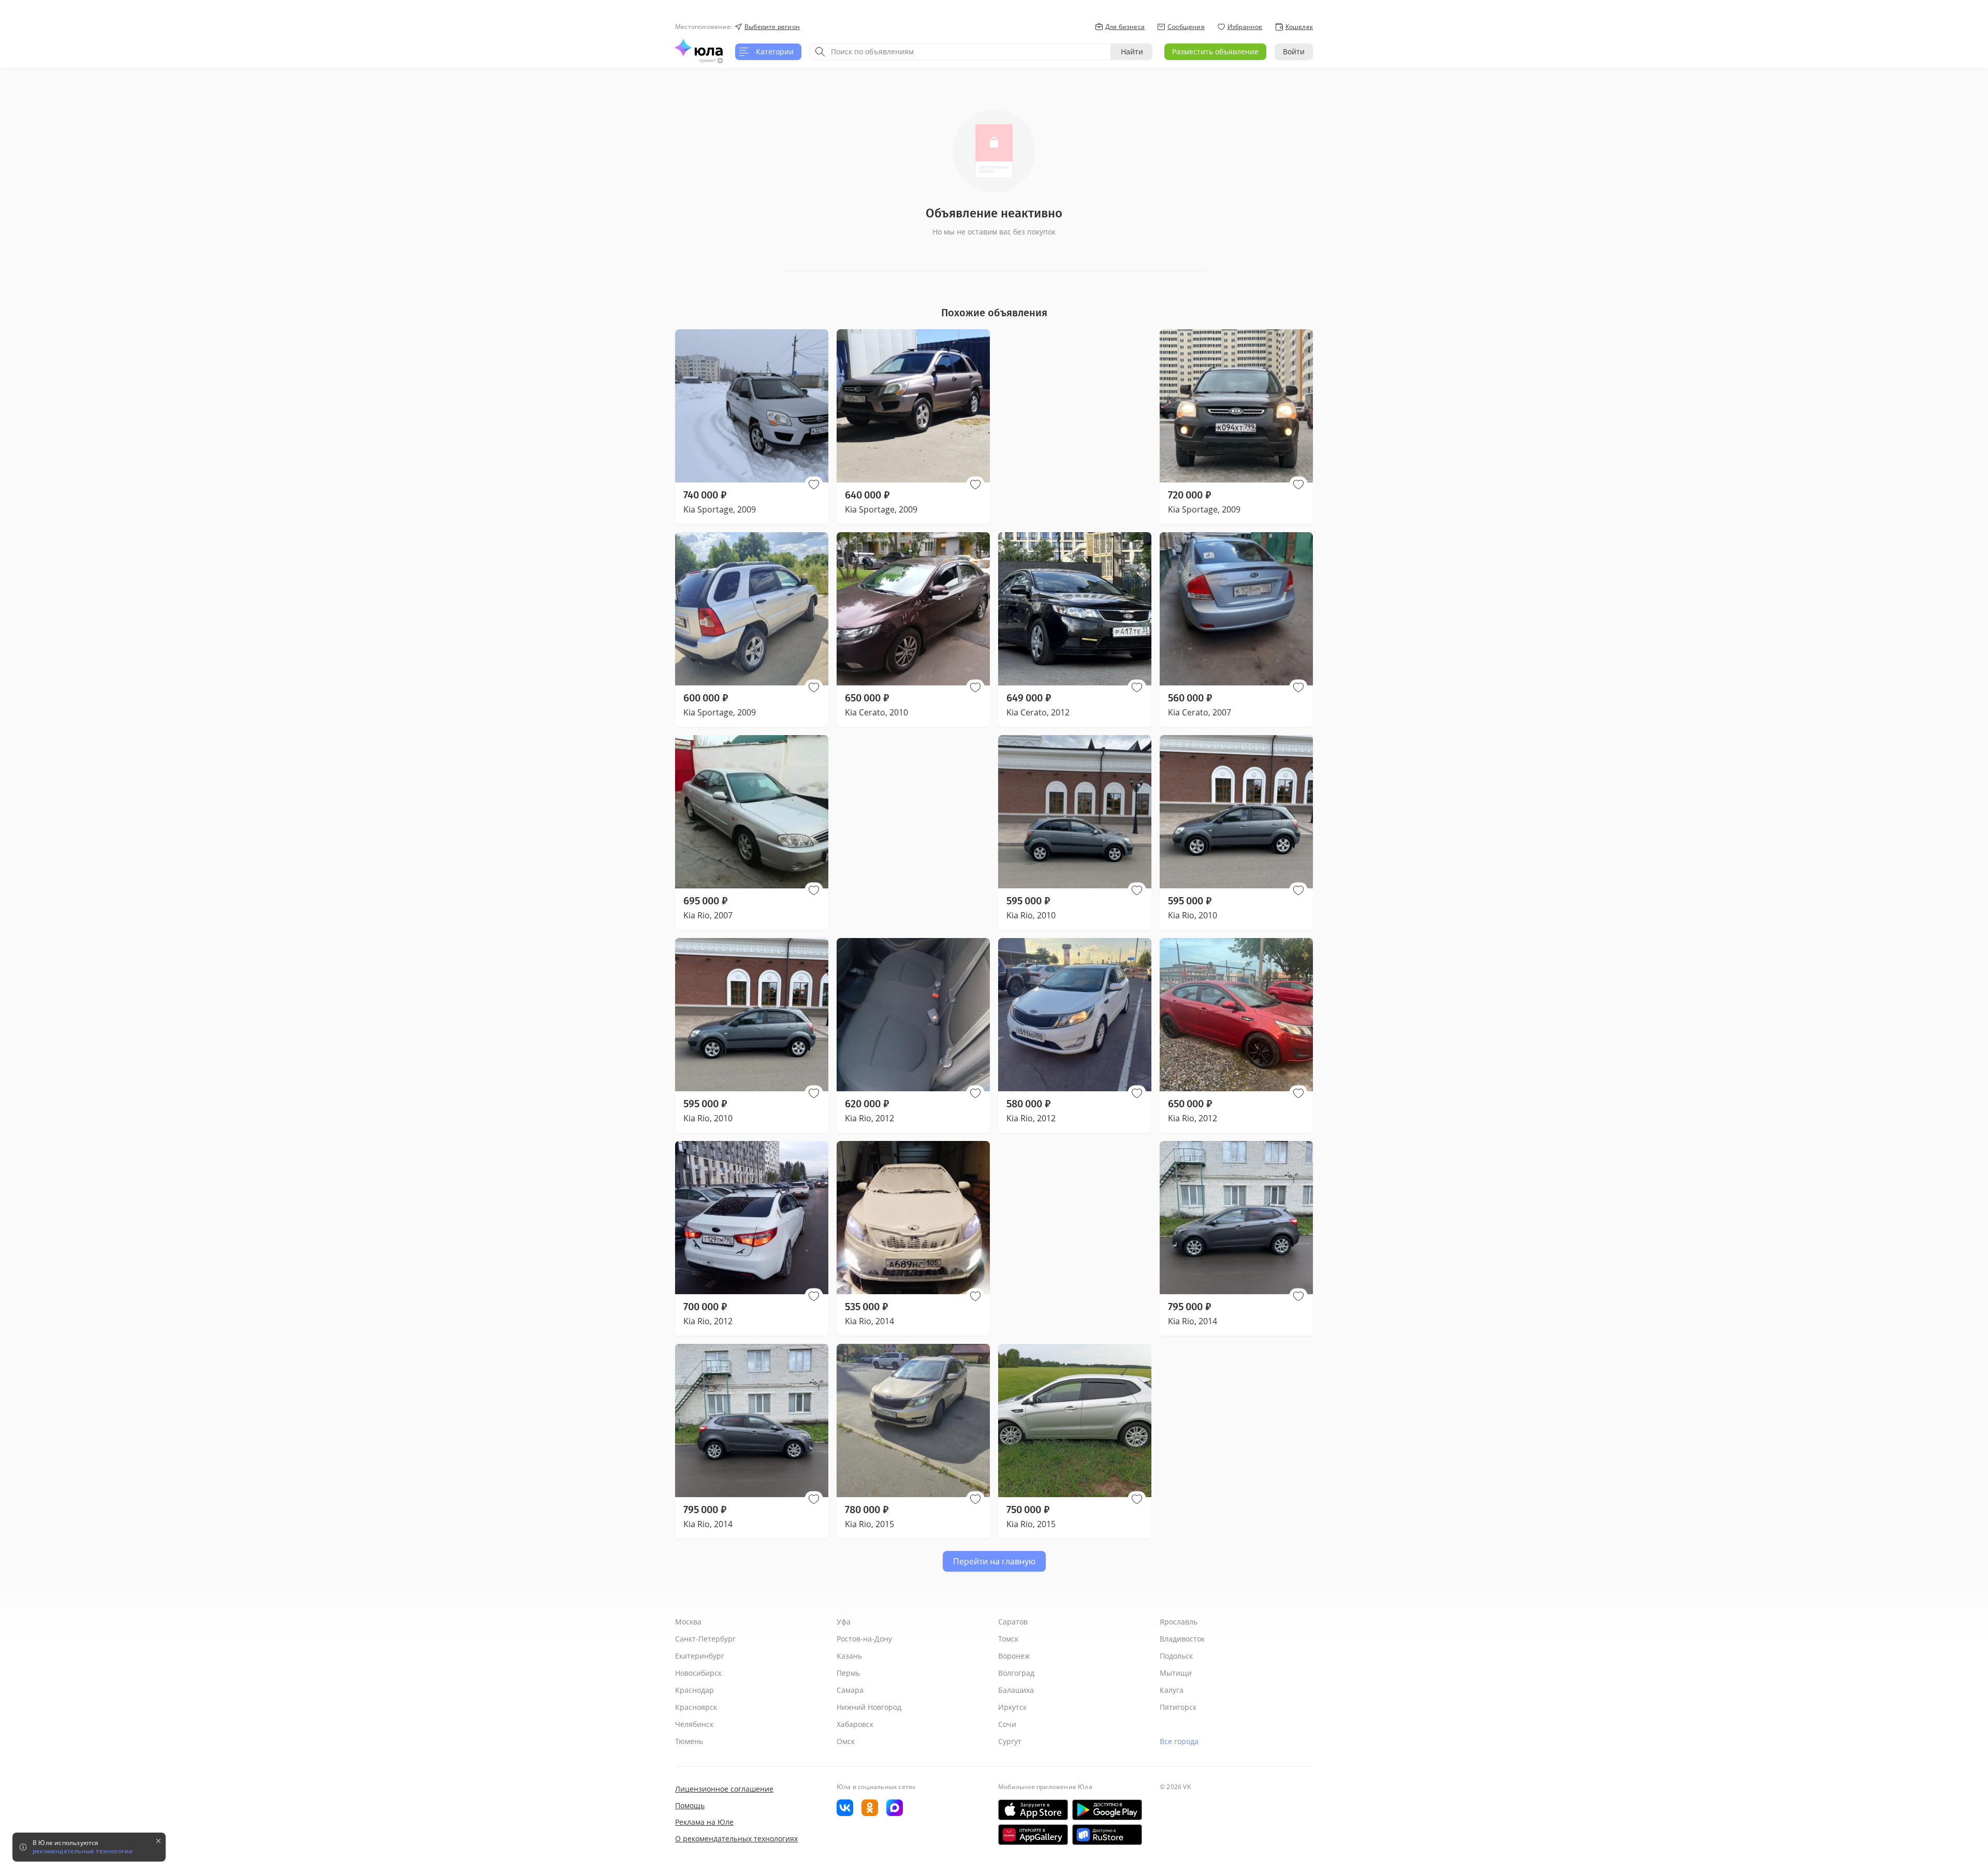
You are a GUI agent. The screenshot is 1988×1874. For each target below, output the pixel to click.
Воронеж (1014, 1656)
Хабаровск (855, 1724)
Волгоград (1016, 1673)
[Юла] (699, 48)
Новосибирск (698, 1673)
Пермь (848, 1673)
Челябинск (694, 1724)
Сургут (1010, 1741)
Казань (849, 1656)
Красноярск (696, 1707)
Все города (1179, 1741)
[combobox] (960, 52)
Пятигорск (1178, 1707)
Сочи (1007, 1724)
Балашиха (1016, 1690)
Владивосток (1182, 1639)
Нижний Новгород (869, 1707)
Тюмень (689, 1741)
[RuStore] (1107, 1835)
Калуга (1172, 1690)
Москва (688, 1622)
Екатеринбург (700, 1656)
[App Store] (1033, 1810)
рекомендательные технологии (83, 1851)
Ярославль (1179, 1622)
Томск (1008, 1639)
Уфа (844, 1622)
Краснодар (695, 1690)
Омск (846, 1741)
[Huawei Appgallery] (1033, 1835)
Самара (850, 1690)
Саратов (1013, 1622)
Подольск (1176, 1656)
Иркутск (1012, 1707)
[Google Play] (1107, 1810)
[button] (814, 485)
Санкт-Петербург (705, 1639)
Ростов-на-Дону (864, 1639)
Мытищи (1176, 1673)
